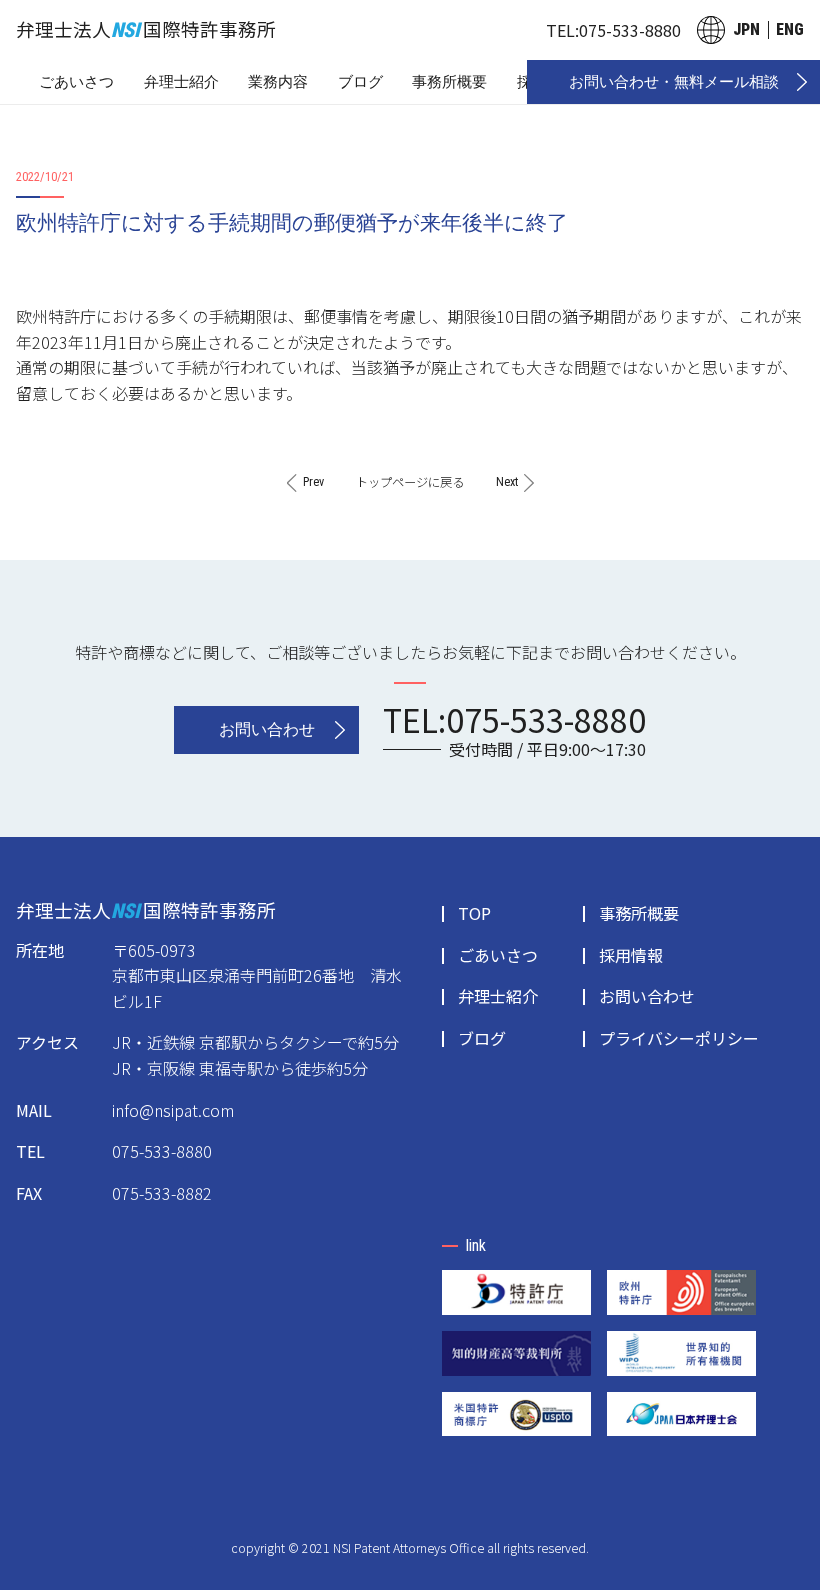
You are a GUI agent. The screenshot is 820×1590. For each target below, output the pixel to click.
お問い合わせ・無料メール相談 (674, 82)
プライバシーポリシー (679, 1038)
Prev (313, 482)
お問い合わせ (267, 729)
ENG (790, 29)
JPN (746, 29)
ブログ (360, 82)
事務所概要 (449, 82)
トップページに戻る (410, 482)
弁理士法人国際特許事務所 (146, 28)
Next (507, 482)
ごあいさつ (76, 82)
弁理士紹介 (181, 82)
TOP (474, 913)
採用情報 (631, 955)
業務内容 (278, 82)
